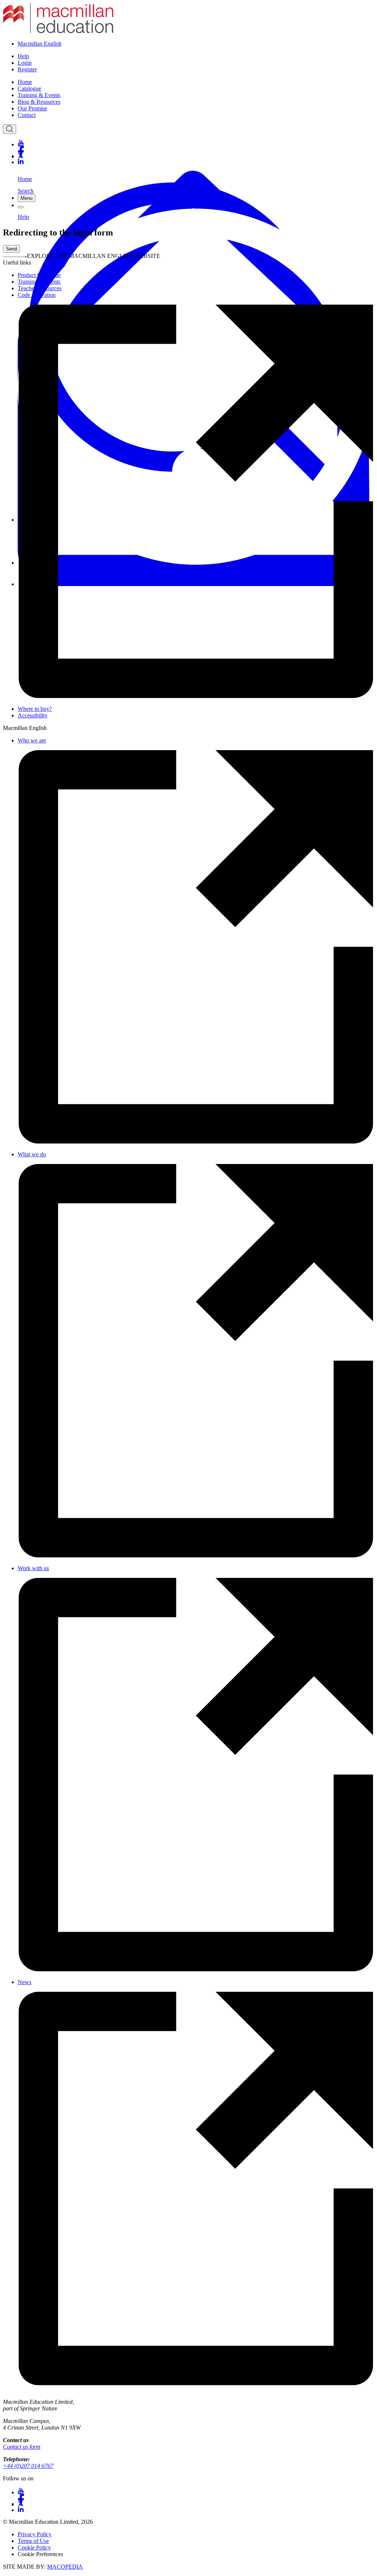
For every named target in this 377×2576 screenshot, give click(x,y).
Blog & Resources (39, 102)
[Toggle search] (10, 129)
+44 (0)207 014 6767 (28, 2466)
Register (27, 69)
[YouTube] (196, 143)
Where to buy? (35, 709)
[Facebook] (196, 149)
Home (25, 82)
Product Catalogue (39, 275)
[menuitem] (196, 82)
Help (23, 56)
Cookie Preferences (40, 2554)
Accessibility (33, 715)
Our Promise (32, 108)
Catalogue (29, 88)
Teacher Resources (40, 288)
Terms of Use (33, 2541)
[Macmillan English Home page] (58, 31)
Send (11, 249)
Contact (27, 115)
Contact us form (22, 2447)
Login (25, 63)
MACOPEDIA (65, 2567)
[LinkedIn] (196, 162)
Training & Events (39, 95)
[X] (196, 155)
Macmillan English (40, 44)
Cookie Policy (34, 2547)
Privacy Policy (35, 2534)
